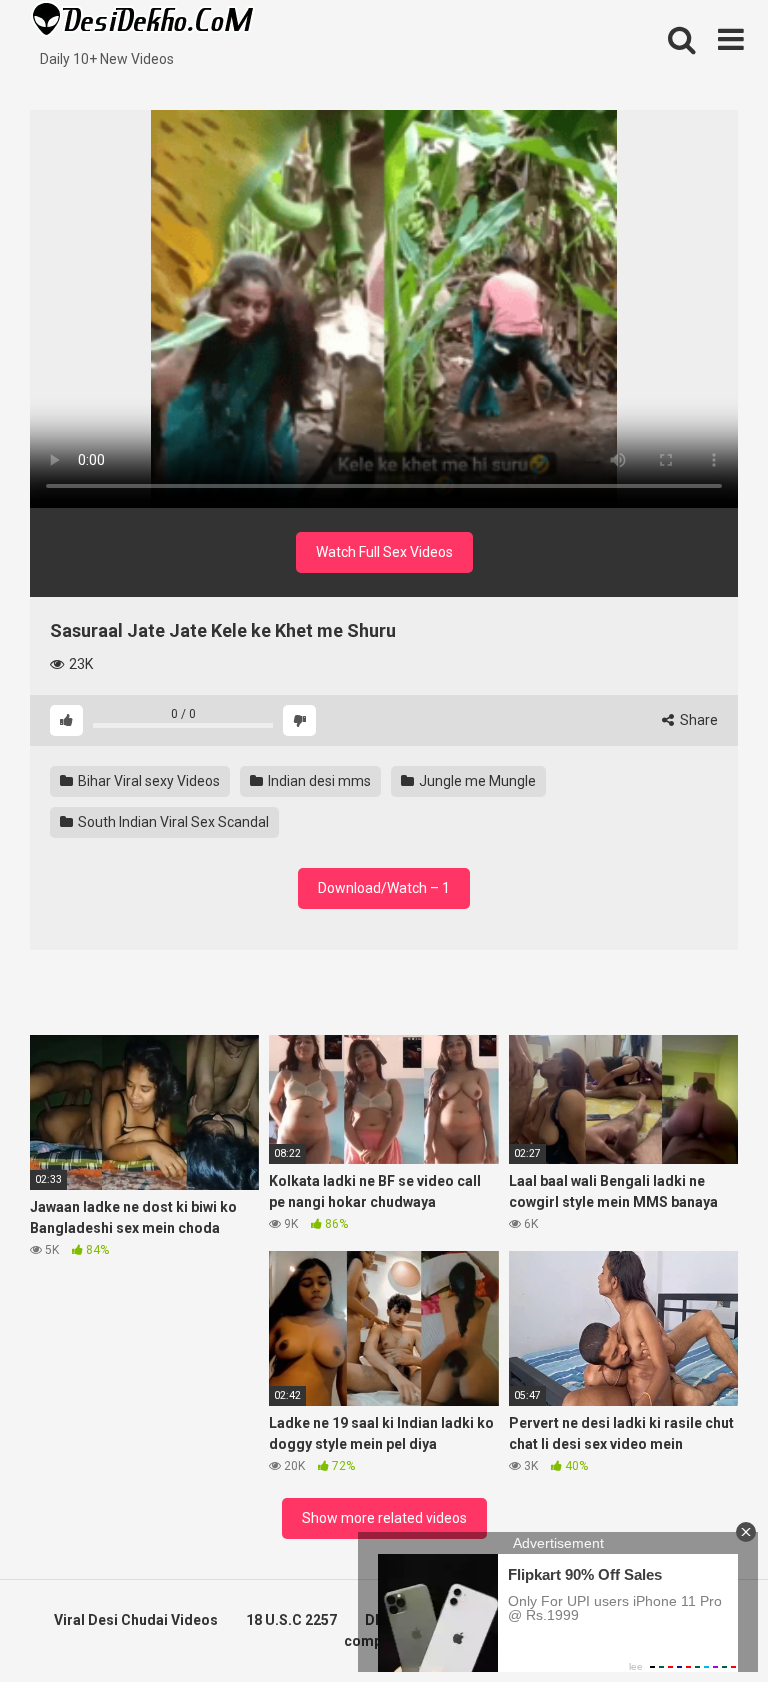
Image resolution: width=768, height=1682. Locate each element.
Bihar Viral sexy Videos (147, 781)
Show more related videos (384, 1518)
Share (697, 720)
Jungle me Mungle (476, 781)
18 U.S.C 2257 (291, 1620)
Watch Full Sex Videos (384, 552)
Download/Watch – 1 (384, 888)
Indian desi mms (318, 781)
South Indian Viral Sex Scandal (172, 822)
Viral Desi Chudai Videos (136, 1620)
